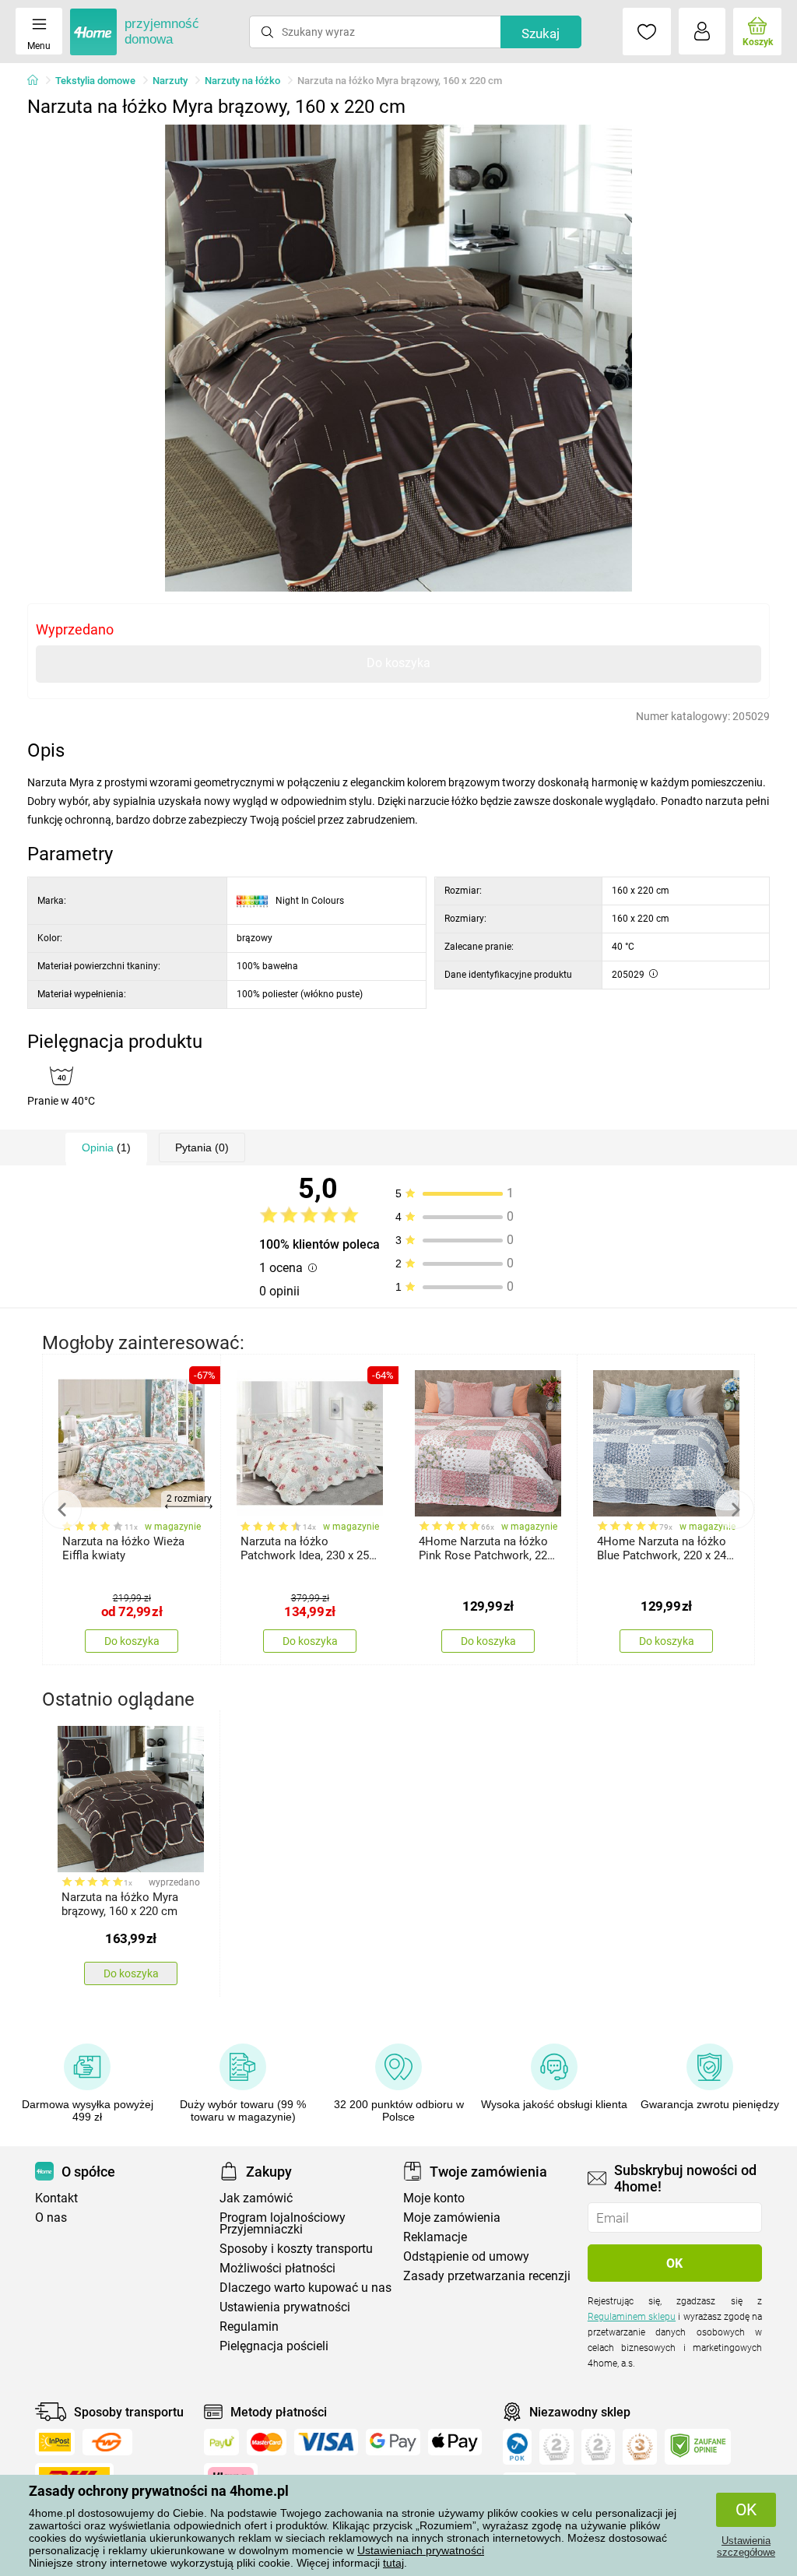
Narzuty (170, 81)
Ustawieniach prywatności (421, 2550)
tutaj (393, 2563)
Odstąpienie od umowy (466, 2256)
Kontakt (56, 2198)
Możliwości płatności (277, 2268)
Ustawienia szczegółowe (746, 2546)
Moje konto (434, 2198)
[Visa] (326, 2442)
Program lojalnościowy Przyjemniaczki (283, 2223)
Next (735, 1509)
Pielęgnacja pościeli (274, 2346)
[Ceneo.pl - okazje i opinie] (517, 2447)
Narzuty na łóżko (242, 81)
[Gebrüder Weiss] (107, 2442)
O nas (51, 2218)
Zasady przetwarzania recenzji (487, 2276)
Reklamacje (435, 2237)
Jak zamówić (256, 2198)
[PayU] (221, 2442)
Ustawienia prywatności (285, 2307)
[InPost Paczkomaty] (55, 2442)
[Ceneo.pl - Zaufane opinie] (698, 2447)
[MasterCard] (267, 2442)
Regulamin (249, 2326)
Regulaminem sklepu (632, 2317)
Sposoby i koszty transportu (296, 2249)
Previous (62, 1509)
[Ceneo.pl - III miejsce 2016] (640, 2447)
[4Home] (38, 81)
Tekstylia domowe (95, 81)
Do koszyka (398, 663)
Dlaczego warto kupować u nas (305, 2288)
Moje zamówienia (452, 2218)
